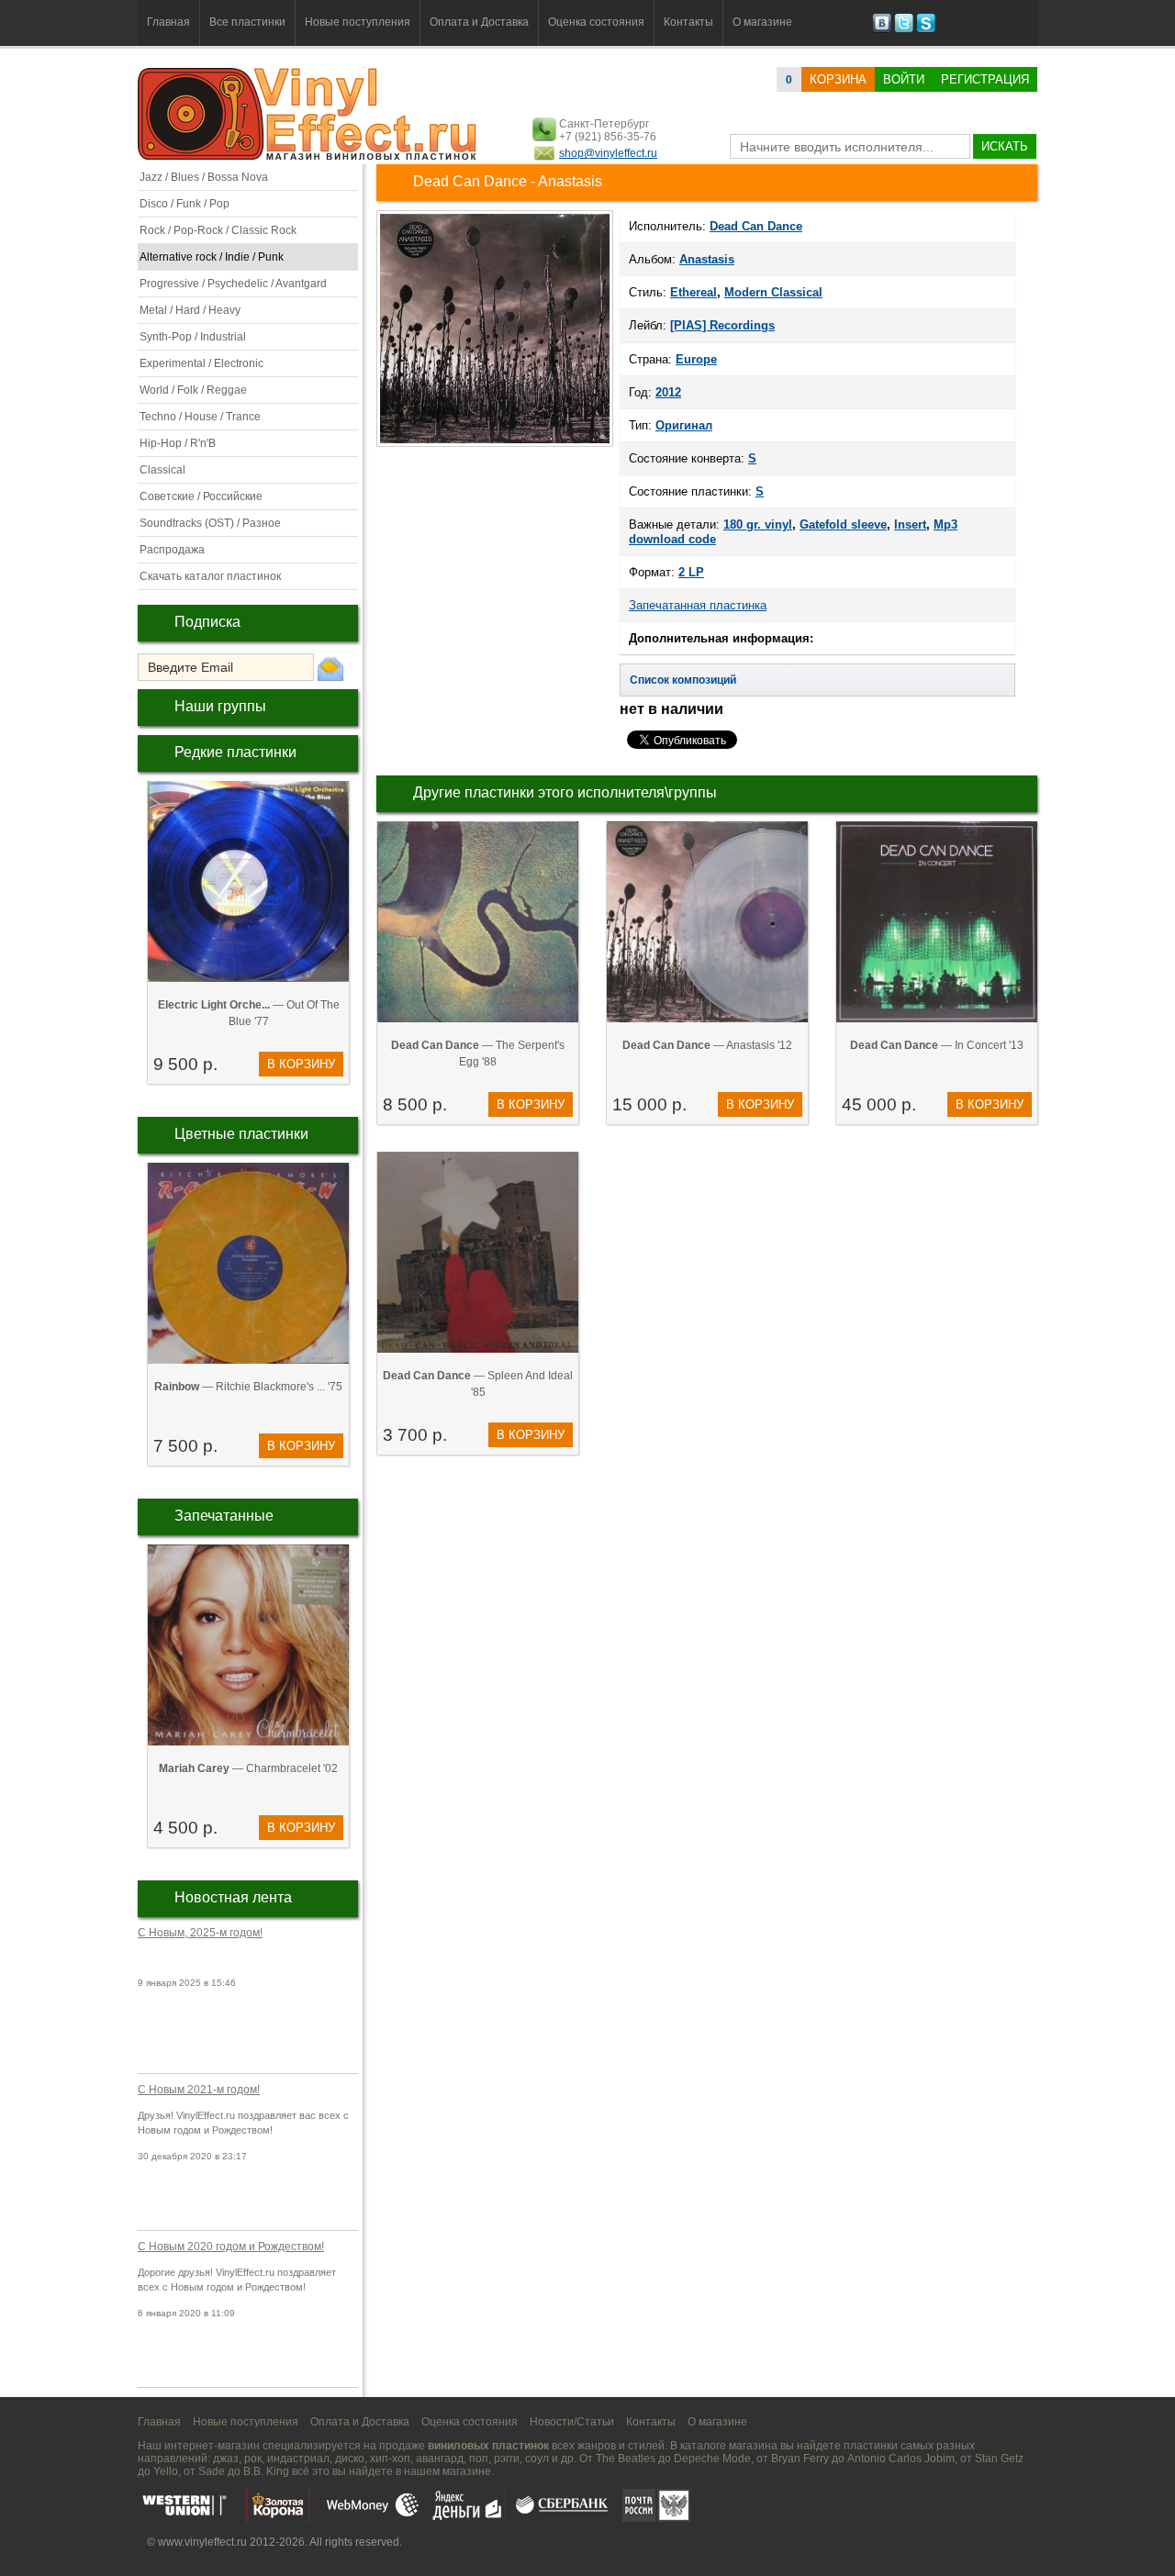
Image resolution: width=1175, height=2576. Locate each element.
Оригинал (684, 425)
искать (1005, 146)
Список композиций (683, 680)
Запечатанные (224, 1516)
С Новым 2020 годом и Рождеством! (231, 2247)
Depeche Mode (712, 2459)
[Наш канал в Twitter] (904, 29)
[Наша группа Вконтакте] (882, 29)
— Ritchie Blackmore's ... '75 (248, 1387)
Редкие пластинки (235, 752)
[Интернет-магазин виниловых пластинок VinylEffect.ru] (309, 156)
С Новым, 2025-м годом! (200, 1933)
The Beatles (626, 2459)
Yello (166, 2471)
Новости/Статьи (572, 2422)
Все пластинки (247, 22)
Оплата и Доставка (479, 22)
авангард (440, 2459)
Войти (904, 79)
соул (537, 2459)
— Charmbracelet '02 (248, 1768)
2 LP (691, 572)
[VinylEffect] (926, 29)
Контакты (688, 22)
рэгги (507, 2459)
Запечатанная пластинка (698, 605)
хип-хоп (390, 2459)
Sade (212, 2471)
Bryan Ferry (800, 2459)
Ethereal (694, 292)
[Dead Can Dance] (495, 445)
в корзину (301, 1064)
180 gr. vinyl (758, 524)
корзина (838, 79)
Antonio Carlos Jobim (901, 2459)
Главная (168, 22)
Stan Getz (999, 2459)
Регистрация (985, 79)
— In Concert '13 (937, 1045)
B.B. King (266, 2471)
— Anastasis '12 (707, 1045)
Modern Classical (773, 292)
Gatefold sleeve (843, 524)
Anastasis (707, 259)
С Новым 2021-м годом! (199, 2090)
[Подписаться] (330, 668)
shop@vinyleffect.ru (608, 153)
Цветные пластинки (241, 1134)
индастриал (298, 2459)
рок (253, 2459)
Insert (910, 524)
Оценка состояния (596, 22)
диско (350, 2459)
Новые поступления (358, 22)
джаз (226, 2459)
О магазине (762, 22)
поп (479, 2459)
